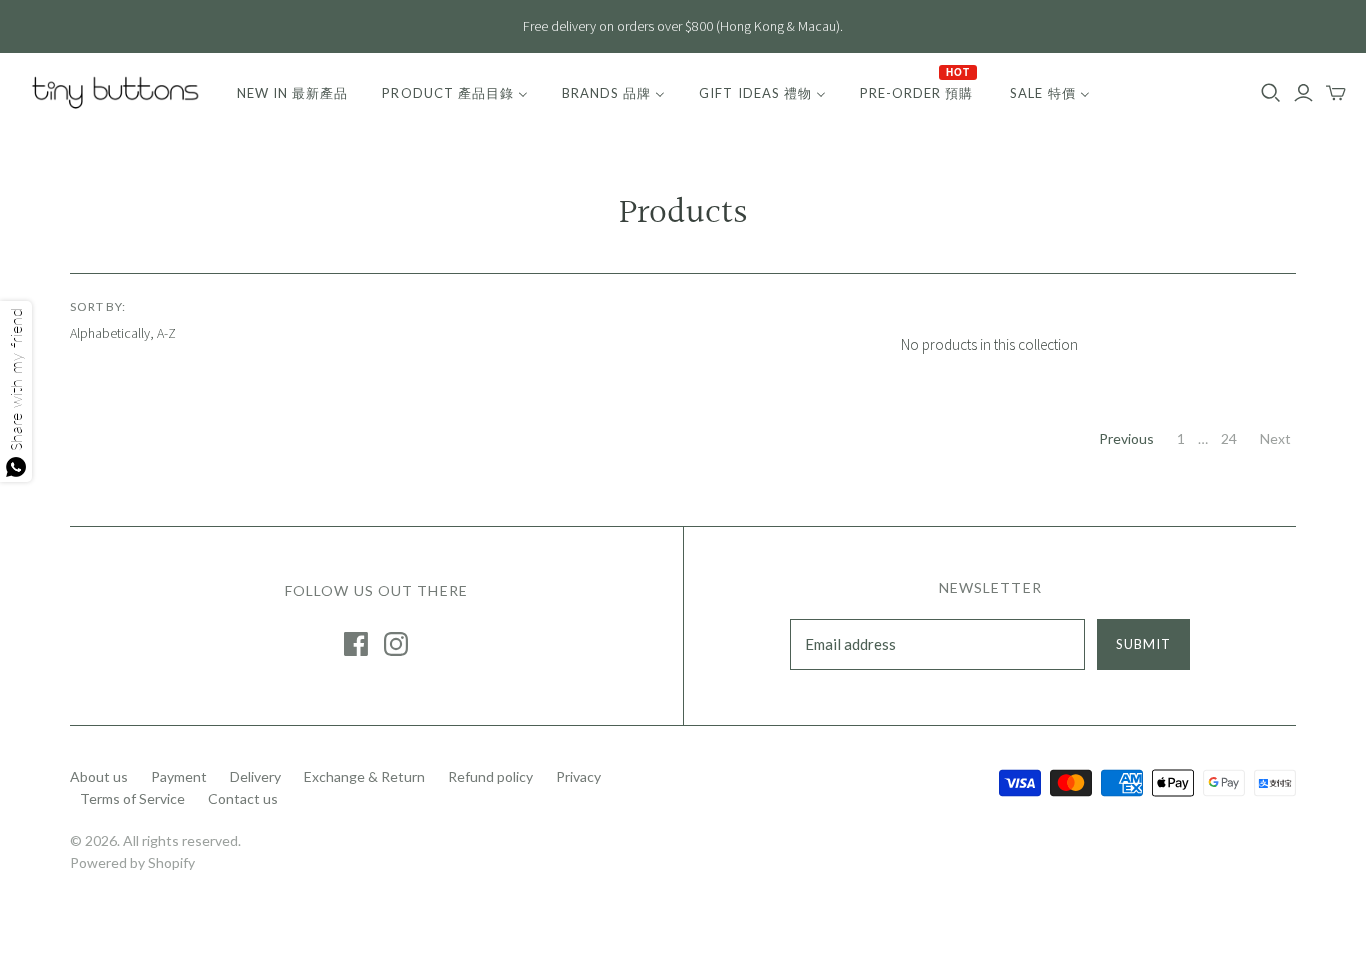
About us (99, 776)
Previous (1126, 438)
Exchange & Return (364, 776)
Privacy (578, 776)
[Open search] (1271, 93)
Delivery (255, 776)
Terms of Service (132, 798)
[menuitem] (292, 93)
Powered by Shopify (132, 862)
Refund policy (490, 776)
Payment (179, 776)
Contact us (243, 798)
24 (1229, 438)
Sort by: (98, 306)
